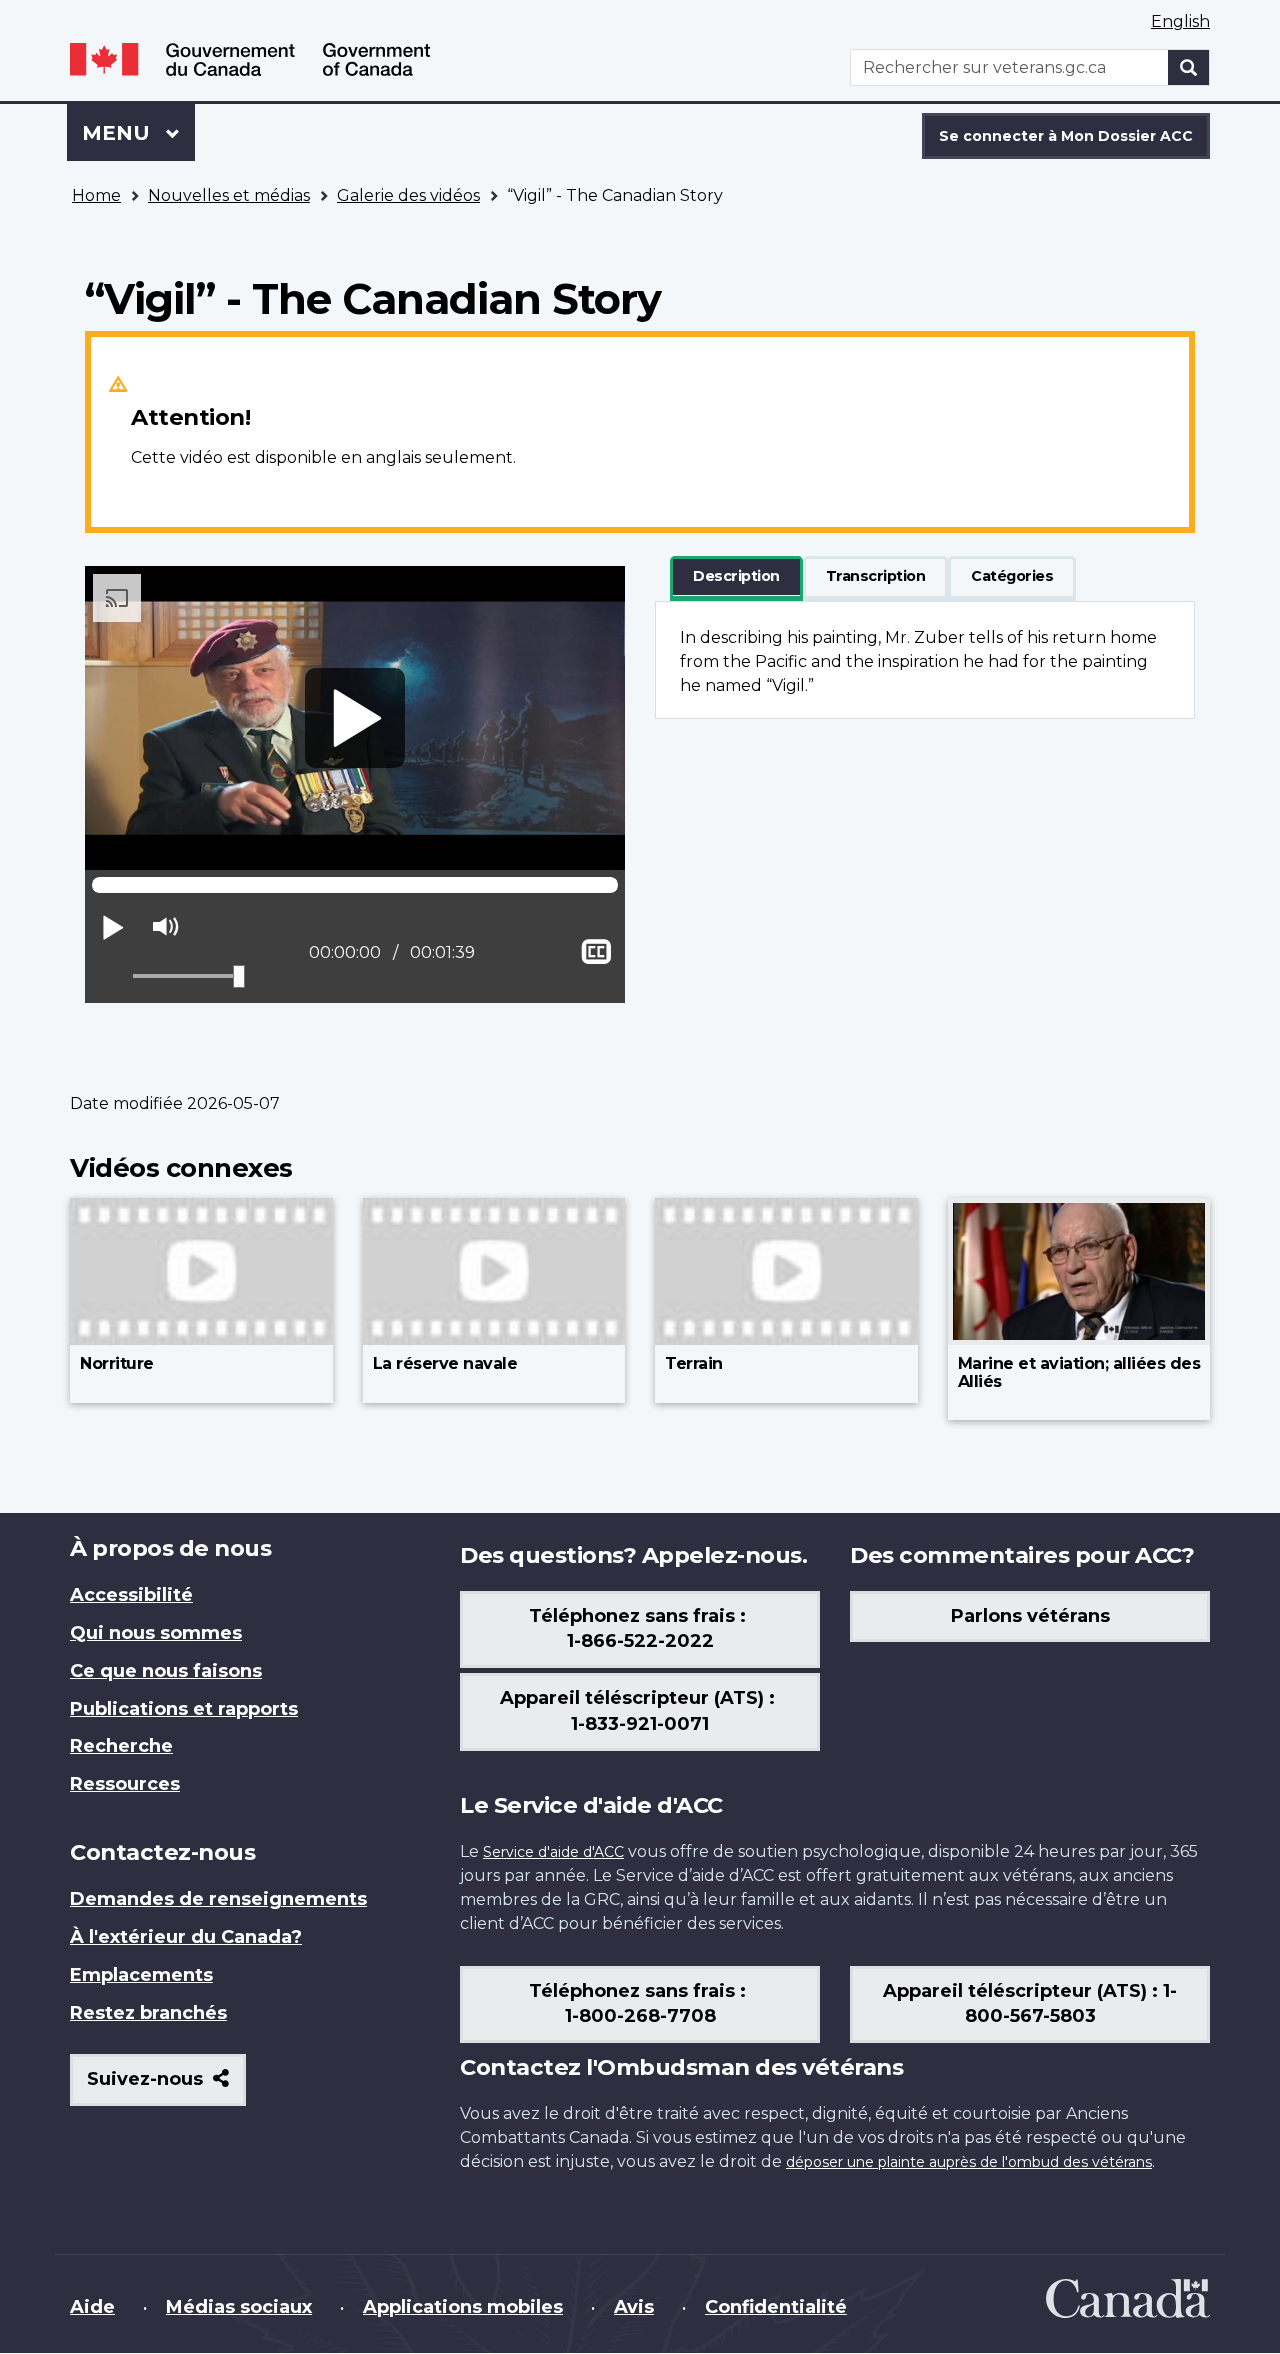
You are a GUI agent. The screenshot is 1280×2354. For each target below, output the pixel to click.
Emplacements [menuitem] (141, 1975)
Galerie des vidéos (408, 195)
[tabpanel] (925, 660)
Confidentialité (776, 2307)
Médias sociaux (239, 2307)
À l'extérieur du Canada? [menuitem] (186, 1937)
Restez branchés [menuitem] (148, 2013)
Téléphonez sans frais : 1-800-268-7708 (640, 2004)
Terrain (694, 1363)
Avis (634, 2307)
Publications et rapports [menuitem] (184, 1709)
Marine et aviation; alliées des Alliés (1079, 1372)
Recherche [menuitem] (121, 1746)
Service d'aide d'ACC (553, 1852)
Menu (138, 133)
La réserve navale (445, 1363)
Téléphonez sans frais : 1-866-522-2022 (640, 1629)
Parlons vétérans (1030, 1616)
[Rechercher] (1189, 67)
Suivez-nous (166, 2086)
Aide (92, 2307)
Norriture (117, 1363)
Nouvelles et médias (229, 195)
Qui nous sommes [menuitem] (156, 1633)
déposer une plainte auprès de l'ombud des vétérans (969, 2162)
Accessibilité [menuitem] (131, 1595)
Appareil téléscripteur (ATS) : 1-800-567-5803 (1030, 2004)
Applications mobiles (463, 2307)
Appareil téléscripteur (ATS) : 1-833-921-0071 (640, 1711)
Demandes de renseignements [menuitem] (218, 1899)
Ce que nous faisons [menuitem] (166, 1671)
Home (96, 195)
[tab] (736, 577)
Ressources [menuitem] (125, 1784)
